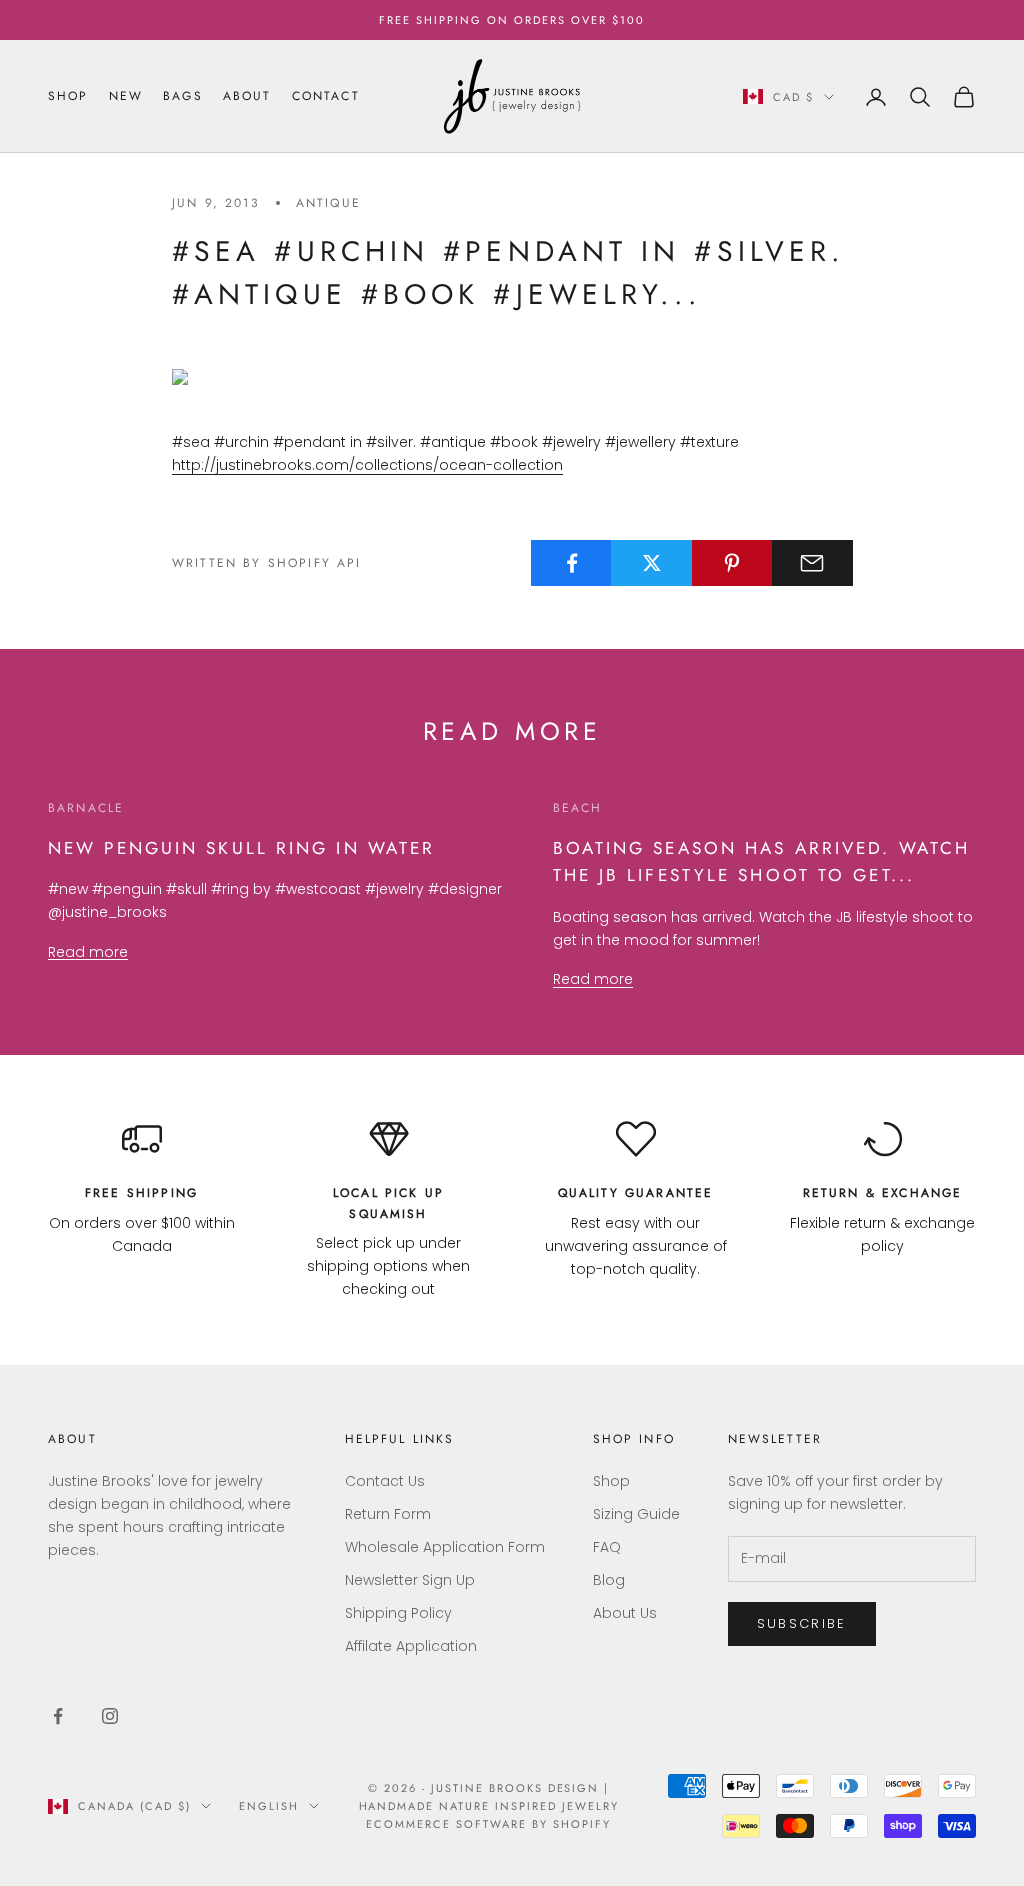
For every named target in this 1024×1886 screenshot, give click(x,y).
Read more (88, 952)
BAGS (183, 96)
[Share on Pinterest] (732, 563)
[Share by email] (812, 563)
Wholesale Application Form (445, 1547)
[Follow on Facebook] (58, 1716)
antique (328, 203)
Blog (609, 1580)
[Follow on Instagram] (110, 1716)
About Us (625, 1613)
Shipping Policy (398, 1613)
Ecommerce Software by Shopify (488, 1824)
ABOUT (247, 96)
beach (578, 808)
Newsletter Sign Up (410, 1580)
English (269, 1806)
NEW (126, 96)
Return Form (388, 1514)
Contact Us (385, 1481)
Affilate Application (411, 1646)
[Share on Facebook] (571, 563)
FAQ (607, 1547)
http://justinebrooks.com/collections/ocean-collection (367, 465)
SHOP (68, 96)
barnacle (86, 808)
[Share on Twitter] (651, 563)
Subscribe (802, 1623)
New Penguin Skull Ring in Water (241, 848)
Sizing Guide (636, 1514)
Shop (611, 1481)
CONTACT (326, 96)
